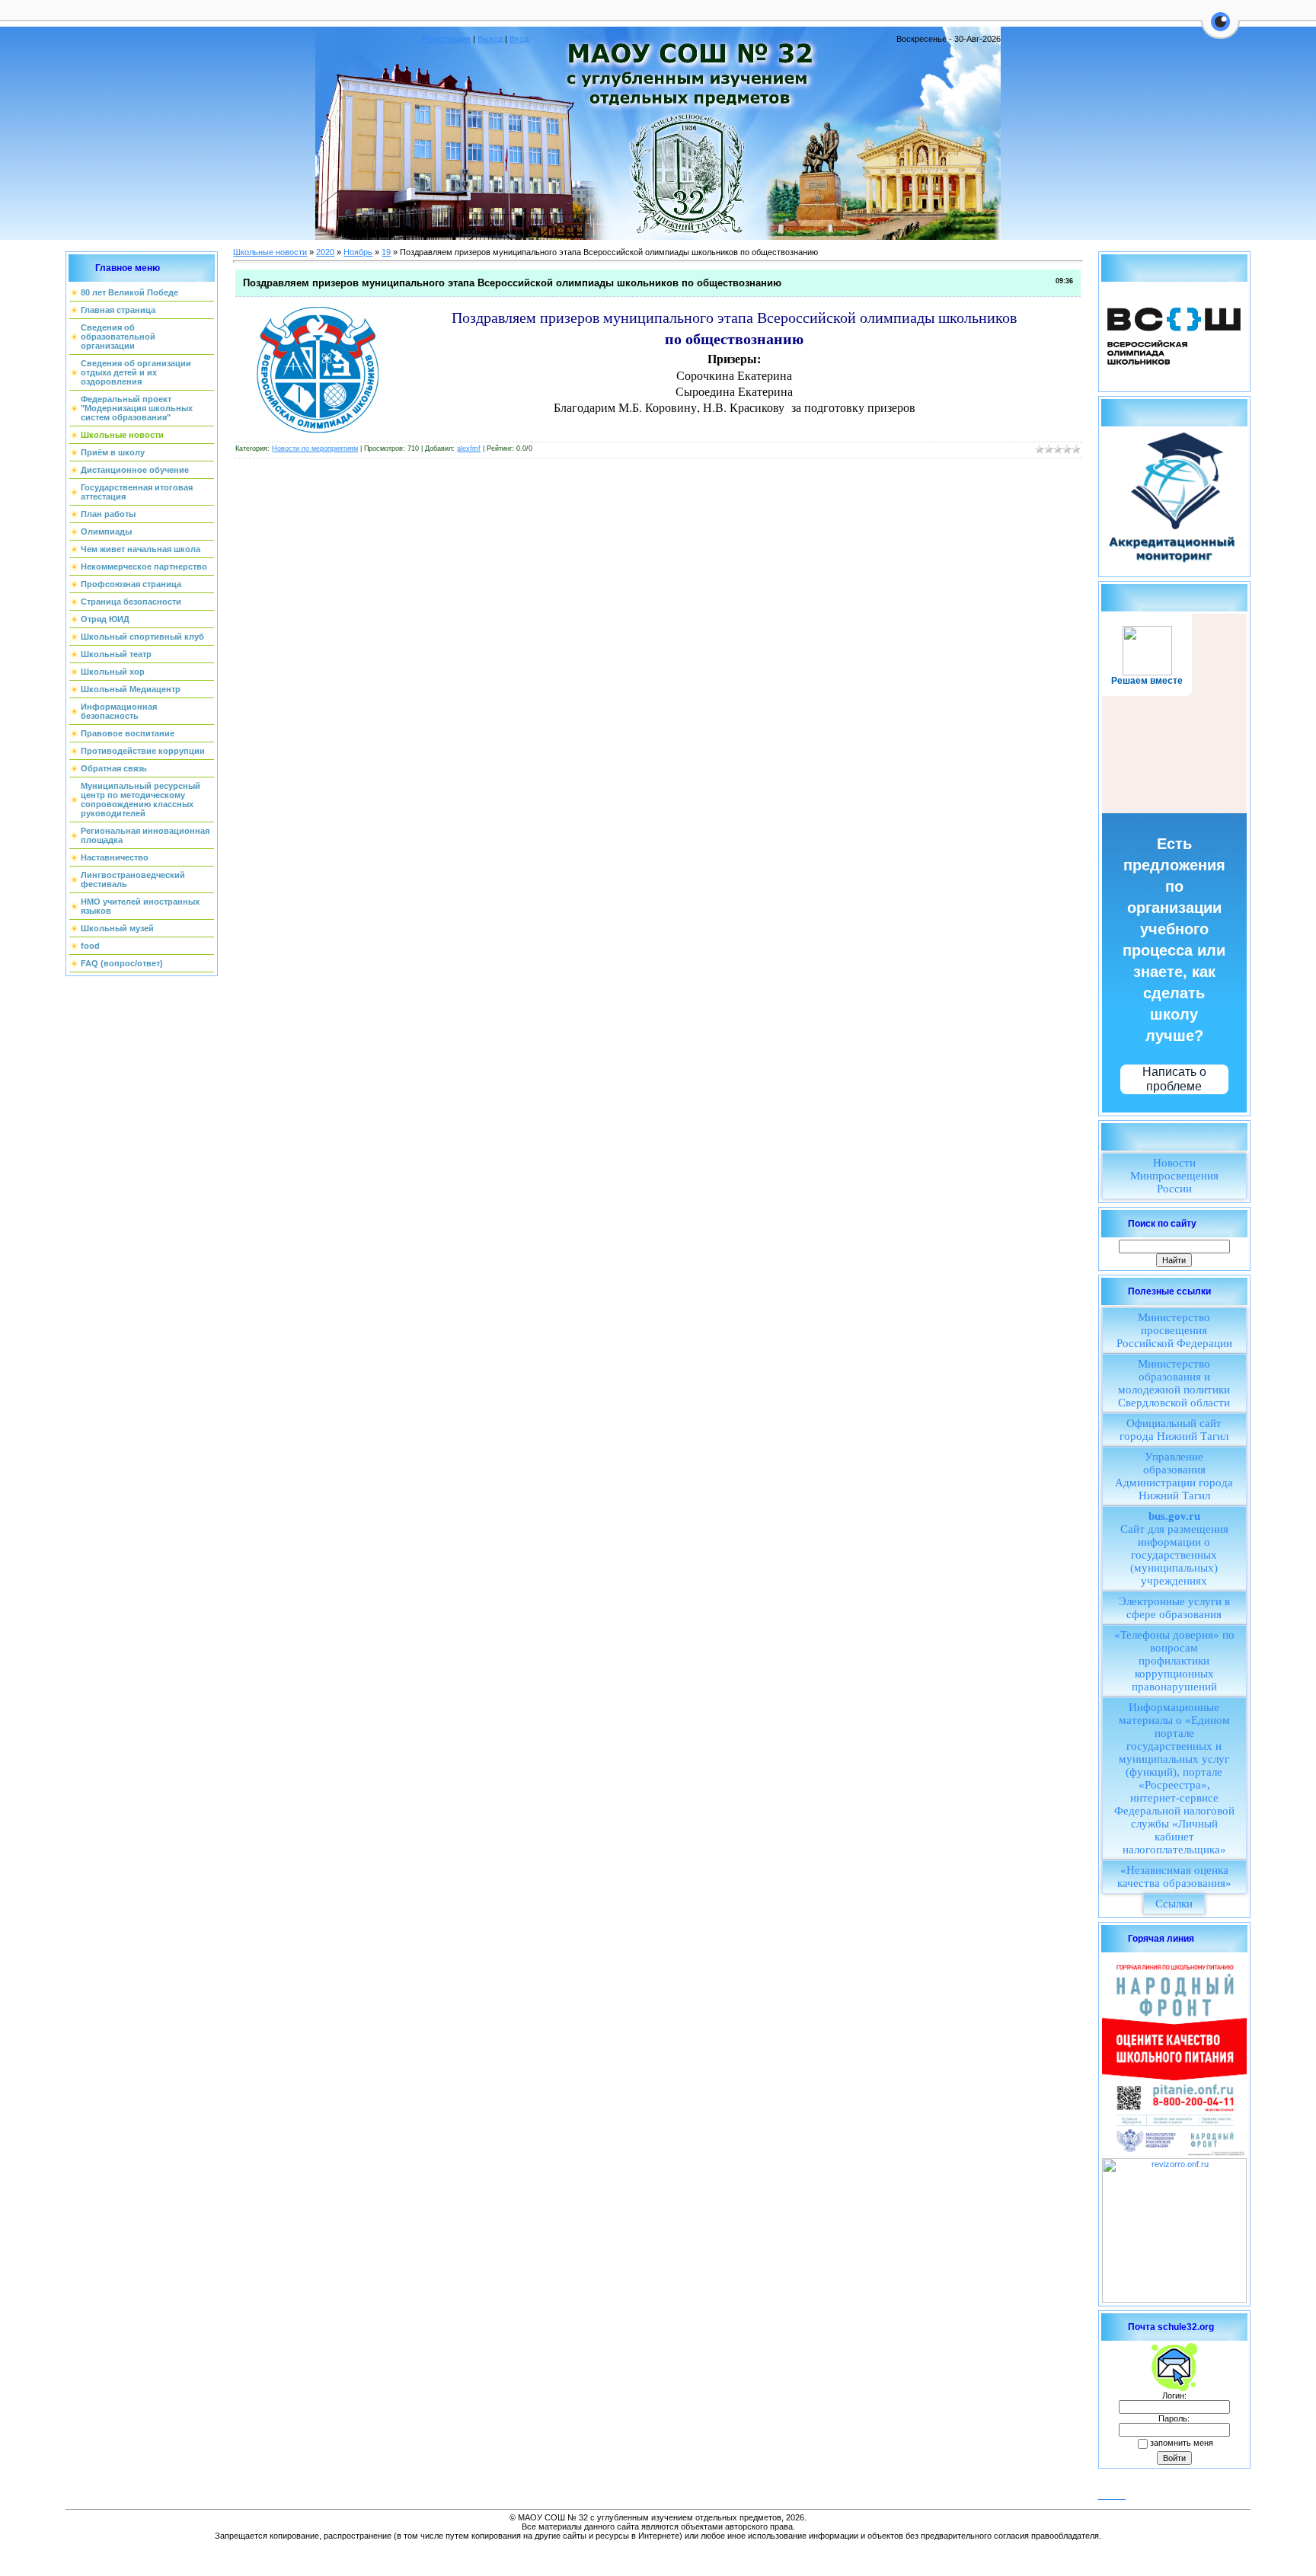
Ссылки (1174, 1904)
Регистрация (446, 39)
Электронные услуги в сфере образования (1174, 1608)
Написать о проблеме (1174, 1079)
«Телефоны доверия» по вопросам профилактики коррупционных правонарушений (1174, 1661)
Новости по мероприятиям (315, 448)
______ (1112, 2495)
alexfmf (469, 448)
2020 (325, 252)
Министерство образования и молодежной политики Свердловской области (1174, 1383)
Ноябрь (358, 252)
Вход (519, 39)
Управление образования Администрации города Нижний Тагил (1174, 1476)
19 (386, 252)
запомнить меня (1182, 2443)
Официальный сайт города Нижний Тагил (1174, 1430)
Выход (490, 39)
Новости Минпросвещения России (1174, 1176)
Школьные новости (270, 252)
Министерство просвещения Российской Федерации (1174, 1330)
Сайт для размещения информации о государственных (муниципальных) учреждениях (1174, 1548)
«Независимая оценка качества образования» (1174, 1877)
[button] (1220, 30)
